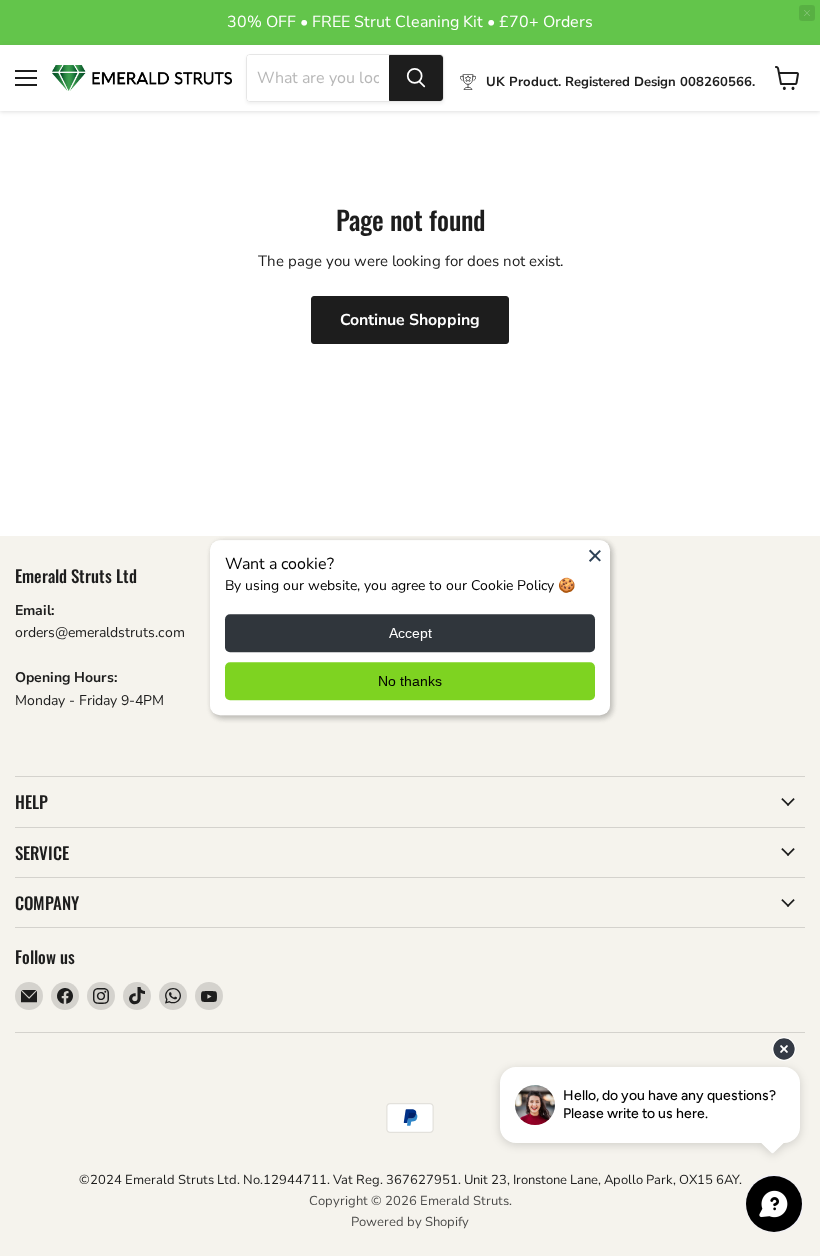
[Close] (595, 555)
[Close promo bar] (807, 13)
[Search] (416, 78)
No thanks (410, 682)
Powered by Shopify (410, 1222)
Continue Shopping (410, 320)
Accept (410, 634)
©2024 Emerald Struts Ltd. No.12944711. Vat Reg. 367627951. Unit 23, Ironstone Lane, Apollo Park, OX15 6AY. (410, 1180)
